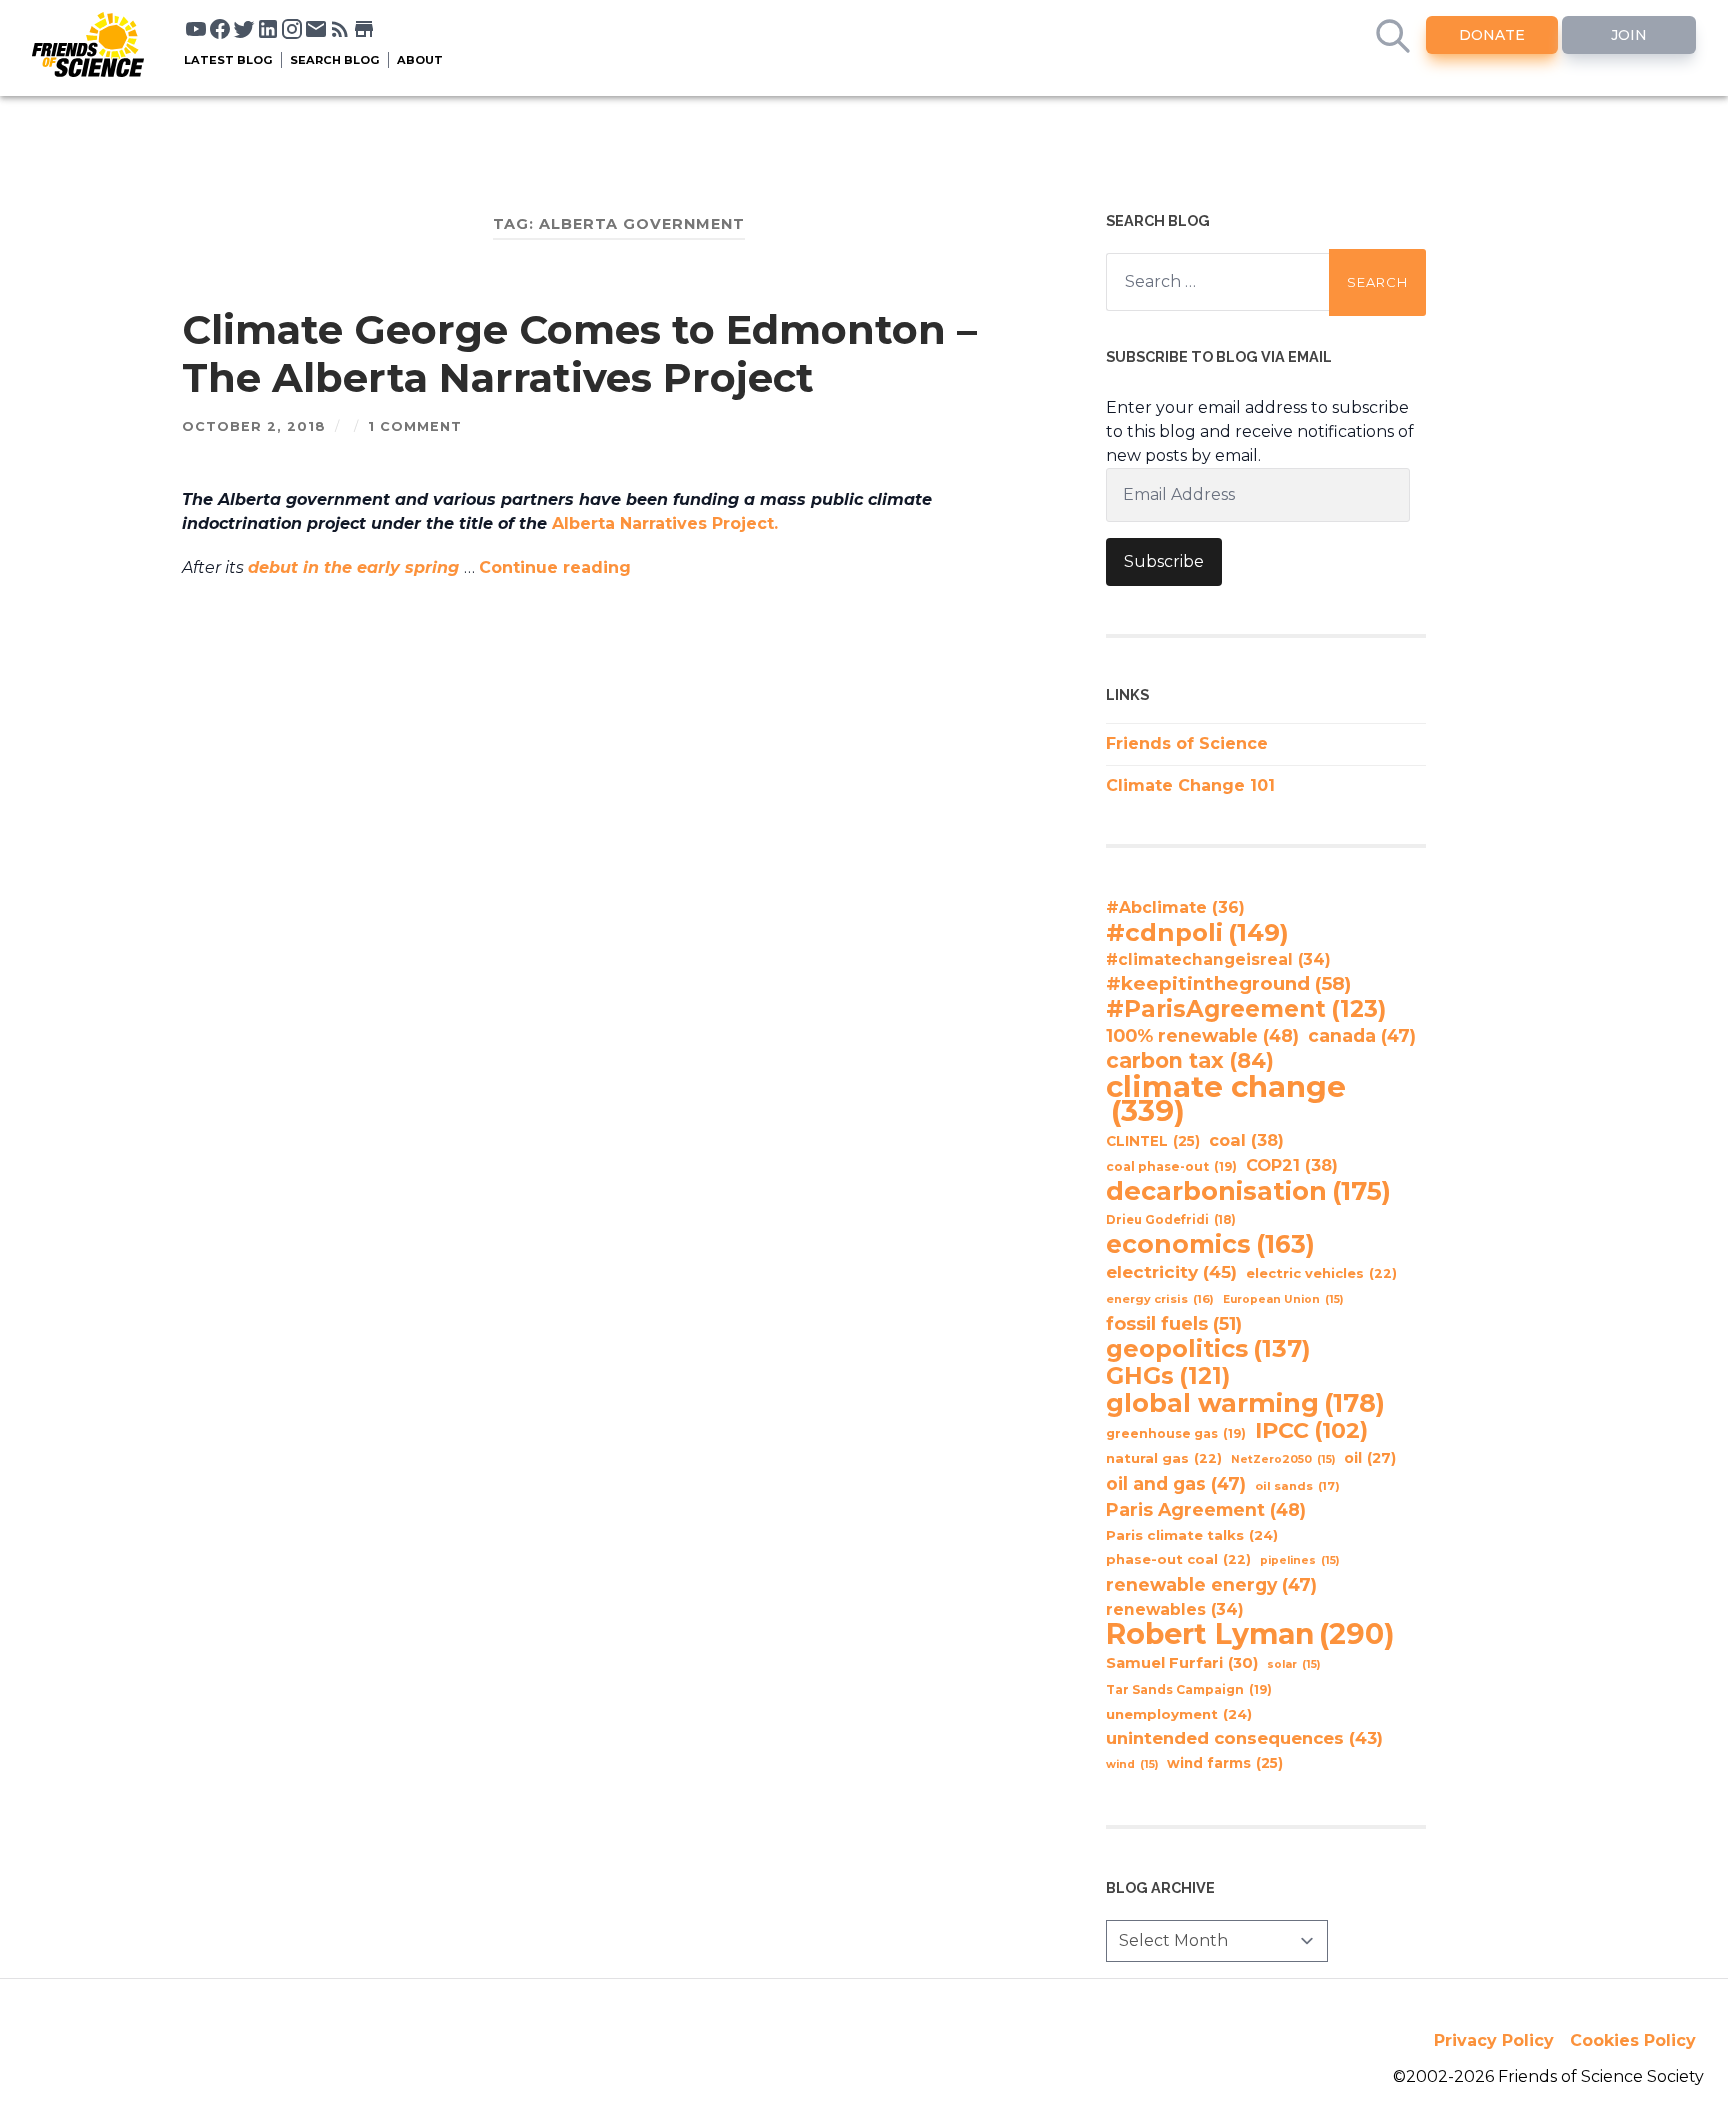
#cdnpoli (1197, 932)
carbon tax (1190, 1061)
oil (1370, 1458)
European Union (1283, 1299)
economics (1210, 1244)
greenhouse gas (1176, 1433)
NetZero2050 (1283, 1459)
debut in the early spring (356, 567)
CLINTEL (1153, 1141)
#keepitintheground (1228, 983)
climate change (1226, 1099)
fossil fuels (1174, 1324)
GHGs (1168, 1376)
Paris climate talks (1192, 1535)
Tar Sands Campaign (1189, 1689)
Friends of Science (1187, 743)
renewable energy (1211, 1584)
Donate (1492, 35)
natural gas (1164, 1458)
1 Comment (415, 426)
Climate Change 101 (1190, 785)
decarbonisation (1248, 1191)
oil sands (1297, 1486)
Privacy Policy (1494, 2040)
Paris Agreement (1206, 1509)
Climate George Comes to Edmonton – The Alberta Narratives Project (579, 353)
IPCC (1311, 1431)
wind (1132, 1764)
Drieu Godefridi (1171, 1220)
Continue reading (555, 567)
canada (1362, 1035)
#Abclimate (1175, 907)
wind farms (1225, 1763)
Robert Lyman (1250, 1634)
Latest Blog (228, 60)
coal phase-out (1171, 1166)
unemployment (1179, 1714)
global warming (1245, 1403)
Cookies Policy (1633, 2040)
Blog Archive (1160, 1887)
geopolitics (1208, 1349)
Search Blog (335, 60)
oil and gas (1176, 1483)
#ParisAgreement (1246, 1009)
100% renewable (1202, 1035)
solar (1293, 1664)
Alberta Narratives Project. (667, 523)
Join (1629, 35)
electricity (1171, 1271)
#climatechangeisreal (1218, 959)
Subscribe (1164, 561)
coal (1246, 1140)
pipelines (1299, 1560)
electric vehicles (1321, 1273)
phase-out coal (1178, 1559)
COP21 (1292, 1165)
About (420, 60)
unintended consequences (1244, 1738)
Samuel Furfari (1182, 1663)
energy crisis (1160, 1299)
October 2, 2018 (254, 426)
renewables (1175, 1609)
